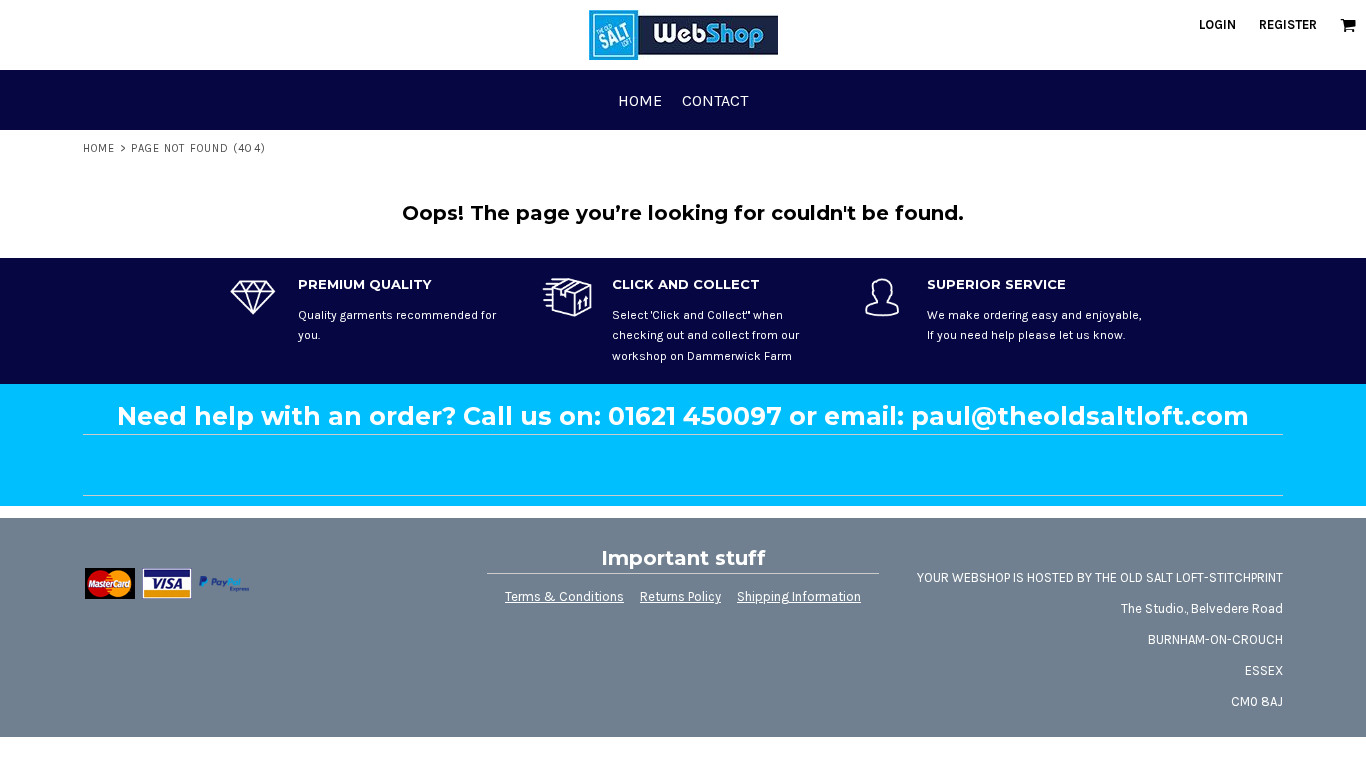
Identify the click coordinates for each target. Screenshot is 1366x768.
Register (1288, 24)
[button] (1348, 25)
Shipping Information (799, 596)
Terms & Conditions (564, 596)
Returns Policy (680, 596)
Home (99, 148)
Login (1217, 24)
